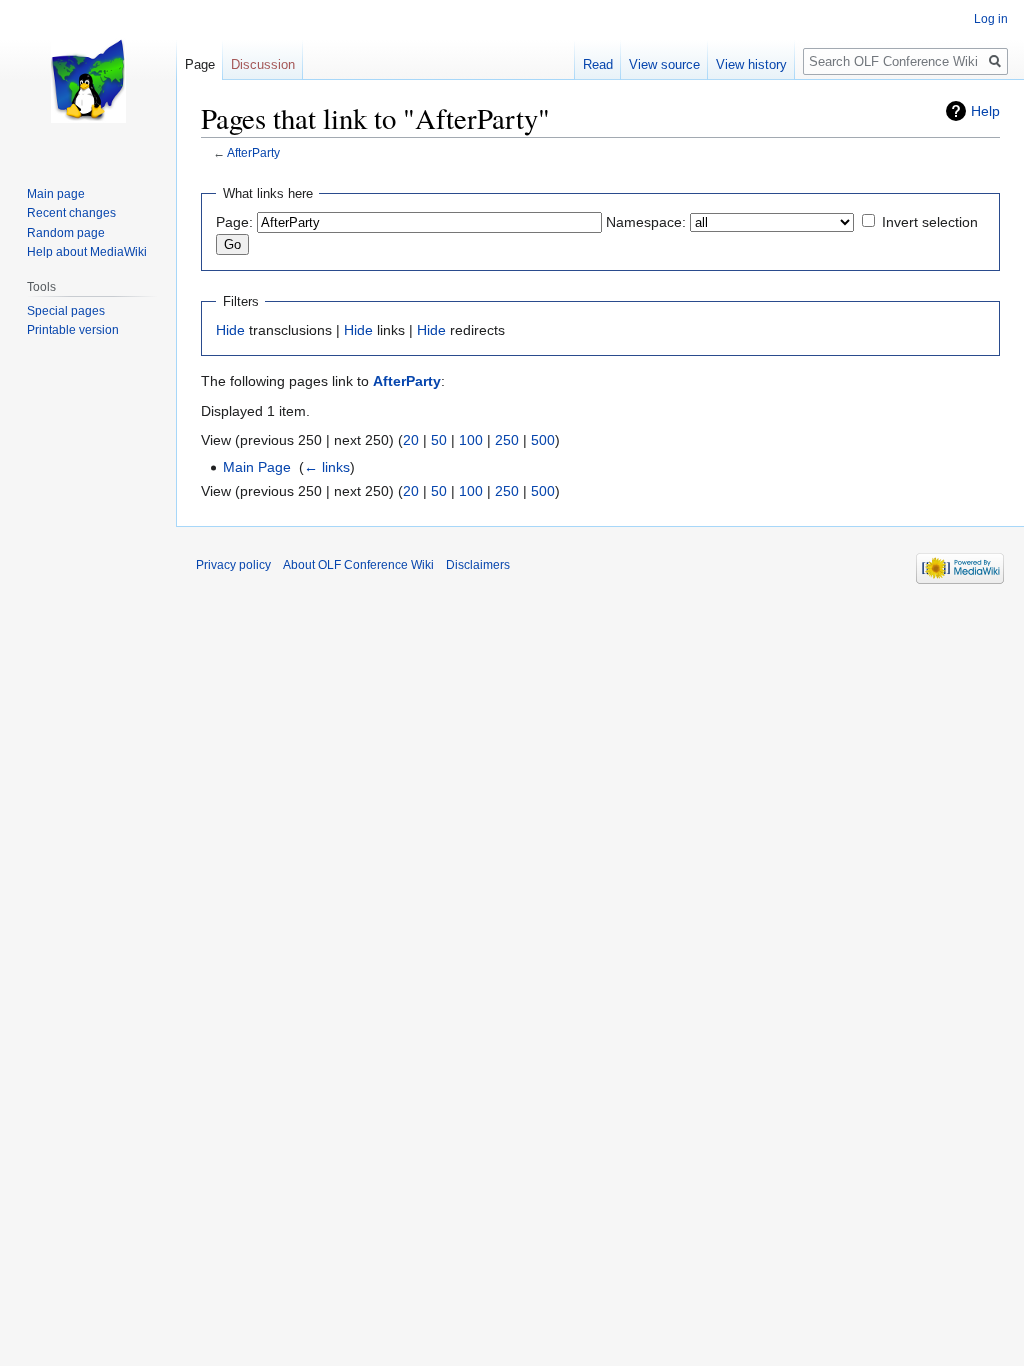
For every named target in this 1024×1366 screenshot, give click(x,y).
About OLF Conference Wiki (358, 565)
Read (598, 64)
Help (985, 111)
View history (751, 64)
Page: (234, 222)
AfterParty (253, 152)
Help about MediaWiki (87, 252)
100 (471, 440)
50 (439, 440)
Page (200, 64)
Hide (230, 330)
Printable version (73, 330)
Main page (56, 194)
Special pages (66, 311)
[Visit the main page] (88, 80)
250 (507, 440)
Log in (991, 19)
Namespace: (646, 222)
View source (664, 64)
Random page (66, 233)
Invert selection (930, 222)
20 (411, 440)
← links (327, 467)
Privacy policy (233, 565)
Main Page (257, 467)
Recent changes (71, 213)
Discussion (263, 64)
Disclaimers (478, 565)
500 (543, 440)
